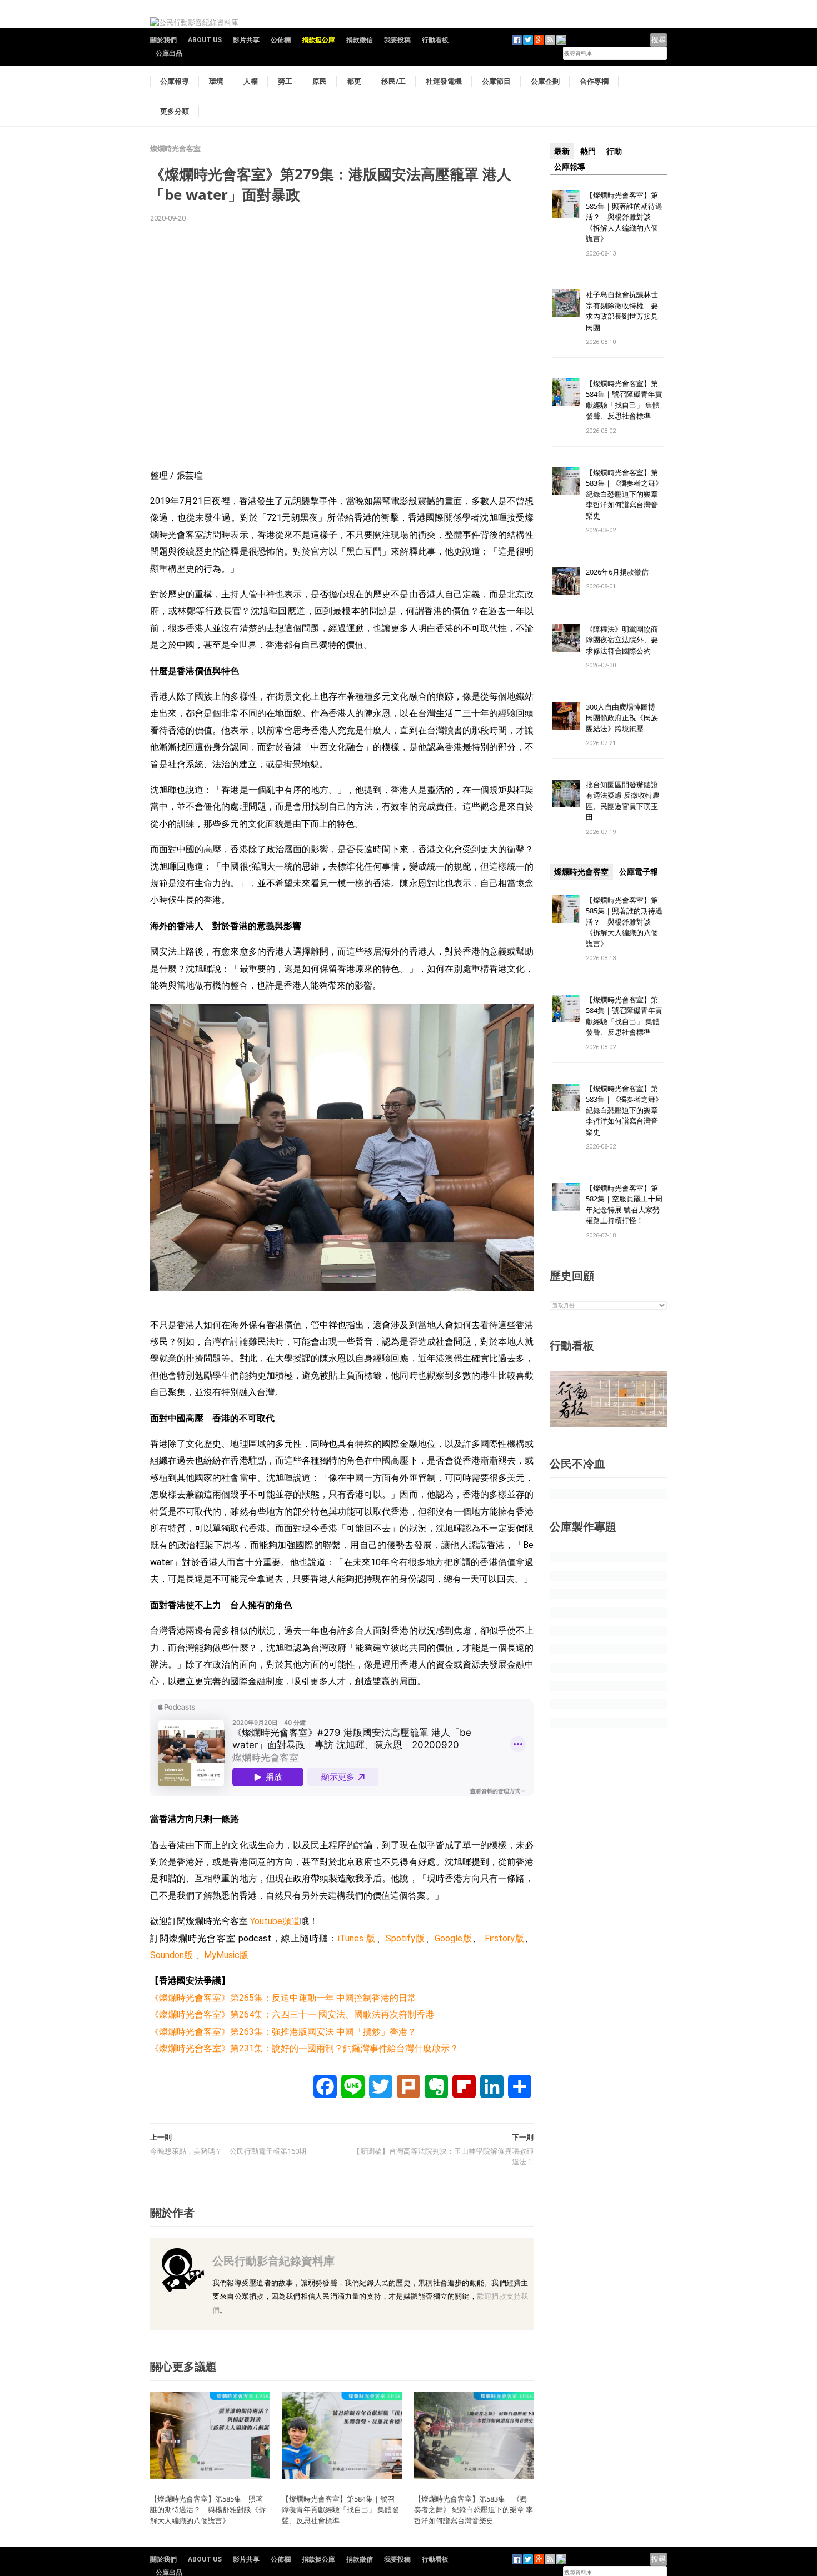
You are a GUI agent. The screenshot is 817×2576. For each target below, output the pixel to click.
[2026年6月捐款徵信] (566, 580)
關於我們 (163, 40)
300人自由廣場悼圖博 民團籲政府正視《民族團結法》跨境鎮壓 (624, 718)
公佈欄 (281, 40)
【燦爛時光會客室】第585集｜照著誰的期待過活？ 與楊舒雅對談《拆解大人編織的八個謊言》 (208, 2510)
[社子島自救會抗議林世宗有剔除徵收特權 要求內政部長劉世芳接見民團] (566, 303)
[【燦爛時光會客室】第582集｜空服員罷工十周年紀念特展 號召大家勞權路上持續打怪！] (566, 1196)
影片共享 (246, 40)
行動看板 (435, 40)
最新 (562, 151)
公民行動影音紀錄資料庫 (273, 2261)
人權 (251, 81)
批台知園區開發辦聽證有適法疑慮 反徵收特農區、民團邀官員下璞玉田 (623, 801)
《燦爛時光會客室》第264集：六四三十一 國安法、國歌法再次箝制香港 (292, 2015)
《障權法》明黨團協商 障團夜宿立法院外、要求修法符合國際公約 (626, 640)
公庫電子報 (639, 872)
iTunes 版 (357, 1938)
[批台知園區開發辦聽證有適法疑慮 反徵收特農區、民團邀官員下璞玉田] (566, 793)
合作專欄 (594, 81)
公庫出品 (169, 53)
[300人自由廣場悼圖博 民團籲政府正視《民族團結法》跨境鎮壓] (566, 715)
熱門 (588, 151)
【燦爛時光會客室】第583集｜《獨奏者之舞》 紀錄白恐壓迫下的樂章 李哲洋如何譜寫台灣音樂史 (474, 2510)
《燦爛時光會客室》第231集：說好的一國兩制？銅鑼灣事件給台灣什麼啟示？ (304, 2048)
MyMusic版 (226, 1955)
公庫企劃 (545, 81)
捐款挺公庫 (318, 40)
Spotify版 (405, 1938)
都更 (354, 81)
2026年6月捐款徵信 (617, 572)
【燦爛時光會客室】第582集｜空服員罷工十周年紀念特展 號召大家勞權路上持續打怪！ (624, 1204)
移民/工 (393, 81)
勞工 (285, 81)
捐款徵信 (360, 40)
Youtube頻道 (274, 1921)
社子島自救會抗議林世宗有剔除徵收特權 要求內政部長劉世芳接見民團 (622, 311)
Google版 (454, 1938)
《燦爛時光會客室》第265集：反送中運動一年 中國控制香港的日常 (283, 1998)
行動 (614, 151)
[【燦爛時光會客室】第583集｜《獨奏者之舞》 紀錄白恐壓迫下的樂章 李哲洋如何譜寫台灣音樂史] (474, 2435)
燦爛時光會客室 (175, 149)
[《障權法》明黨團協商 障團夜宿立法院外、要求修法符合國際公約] (566, 637)
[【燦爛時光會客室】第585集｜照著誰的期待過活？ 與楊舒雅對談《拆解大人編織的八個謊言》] (210, 2435)
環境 (216, 81)
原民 (320, 81)
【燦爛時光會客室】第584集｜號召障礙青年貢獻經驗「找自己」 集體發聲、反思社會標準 (340, 2510)
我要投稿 (397, 40)
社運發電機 (444, 81)
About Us (205, 40)
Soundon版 (171, 1955)
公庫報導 (175, 81)
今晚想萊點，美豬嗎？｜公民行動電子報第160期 (228, 2151)
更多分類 (175, 111)
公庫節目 (496, 81)
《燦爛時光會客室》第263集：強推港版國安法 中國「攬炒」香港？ (283, 2032)
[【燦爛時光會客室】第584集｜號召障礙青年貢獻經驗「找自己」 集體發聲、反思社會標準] (342, 2435)
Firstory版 (505, 1938)
